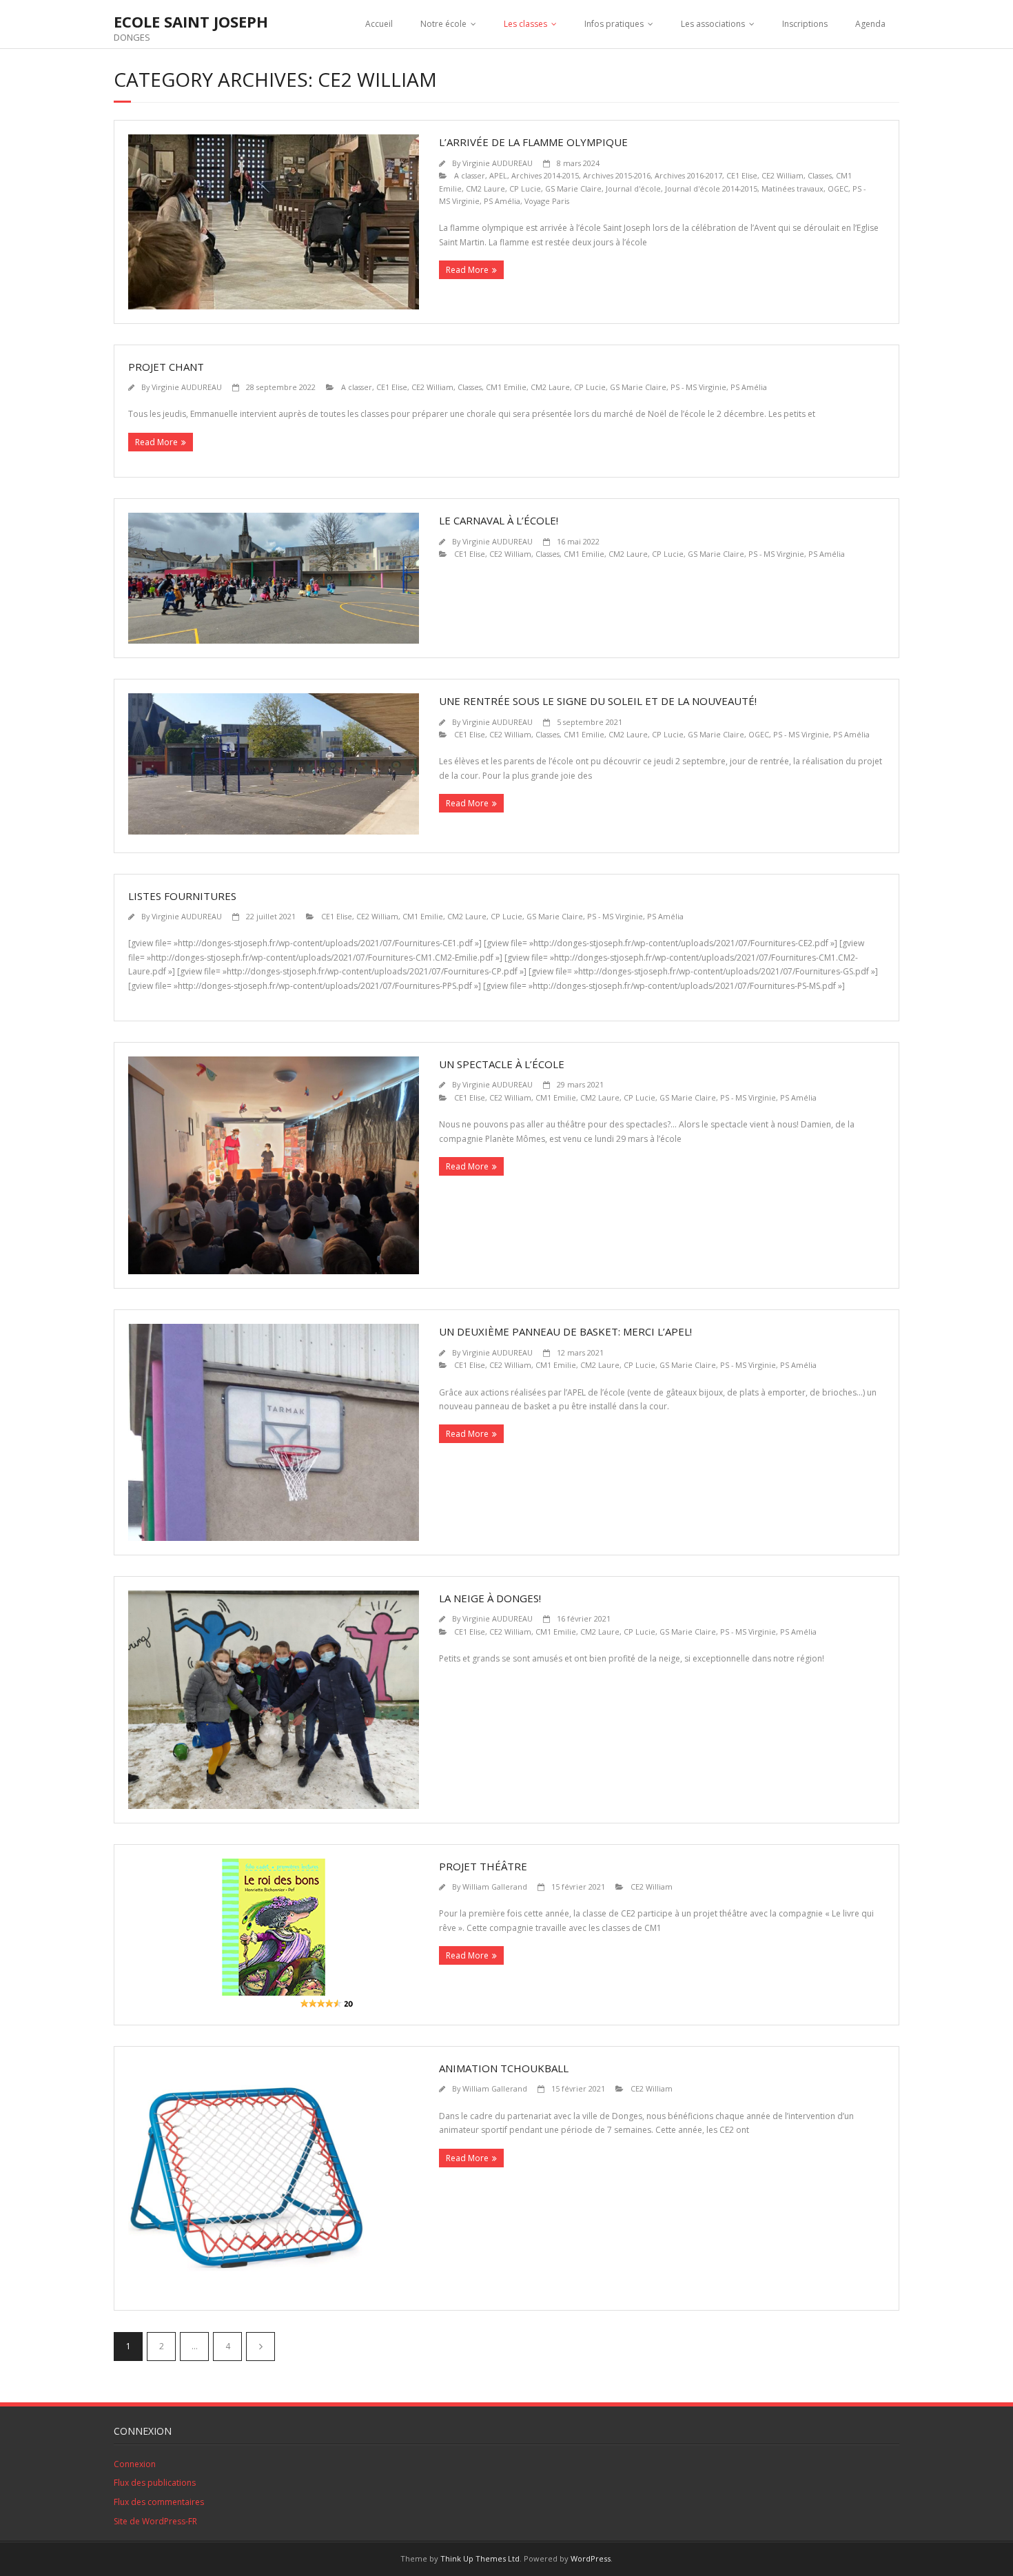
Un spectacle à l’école (502, 1064)
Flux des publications (155, 2483)
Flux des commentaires (159, 2502)
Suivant (260, 2347)
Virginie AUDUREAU (498, 163)
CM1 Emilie (506, 387)
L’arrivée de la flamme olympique (533, 142)
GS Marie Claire (573, 188)
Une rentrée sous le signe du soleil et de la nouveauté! (598, 701)
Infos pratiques (614, 24)
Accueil (379, 24)
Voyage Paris (547, 201)
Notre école (443, 24)
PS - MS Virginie (698, 387)
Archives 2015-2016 (617, 175)
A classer (470, 175)
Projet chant (166, 367)
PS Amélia (502, 201)
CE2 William (782, 175)
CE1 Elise (742, 175)
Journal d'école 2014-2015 (711, 188)
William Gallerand (495, 1887)
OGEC (838, 188)
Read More (467, 270)
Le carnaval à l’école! (499, 520)
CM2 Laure (485, 188)
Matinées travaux (792, 188)
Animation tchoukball (504, 2068)
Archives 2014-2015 (545, 175)
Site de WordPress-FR (155, 2521)
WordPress (591, 2558)
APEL (498, 175)
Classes (820, 175)
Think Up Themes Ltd (480, 2558)
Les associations (713, 24)
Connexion (135, 2464)
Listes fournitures (182, 896)
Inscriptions (805, 24)
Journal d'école (633, 188)
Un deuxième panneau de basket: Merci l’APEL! (565, 1331)
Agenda (870, 24)
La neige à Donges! (490, 1598)
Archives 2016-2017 (688, 175)
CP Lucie (525, 188)
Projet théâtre (483, 1866)
